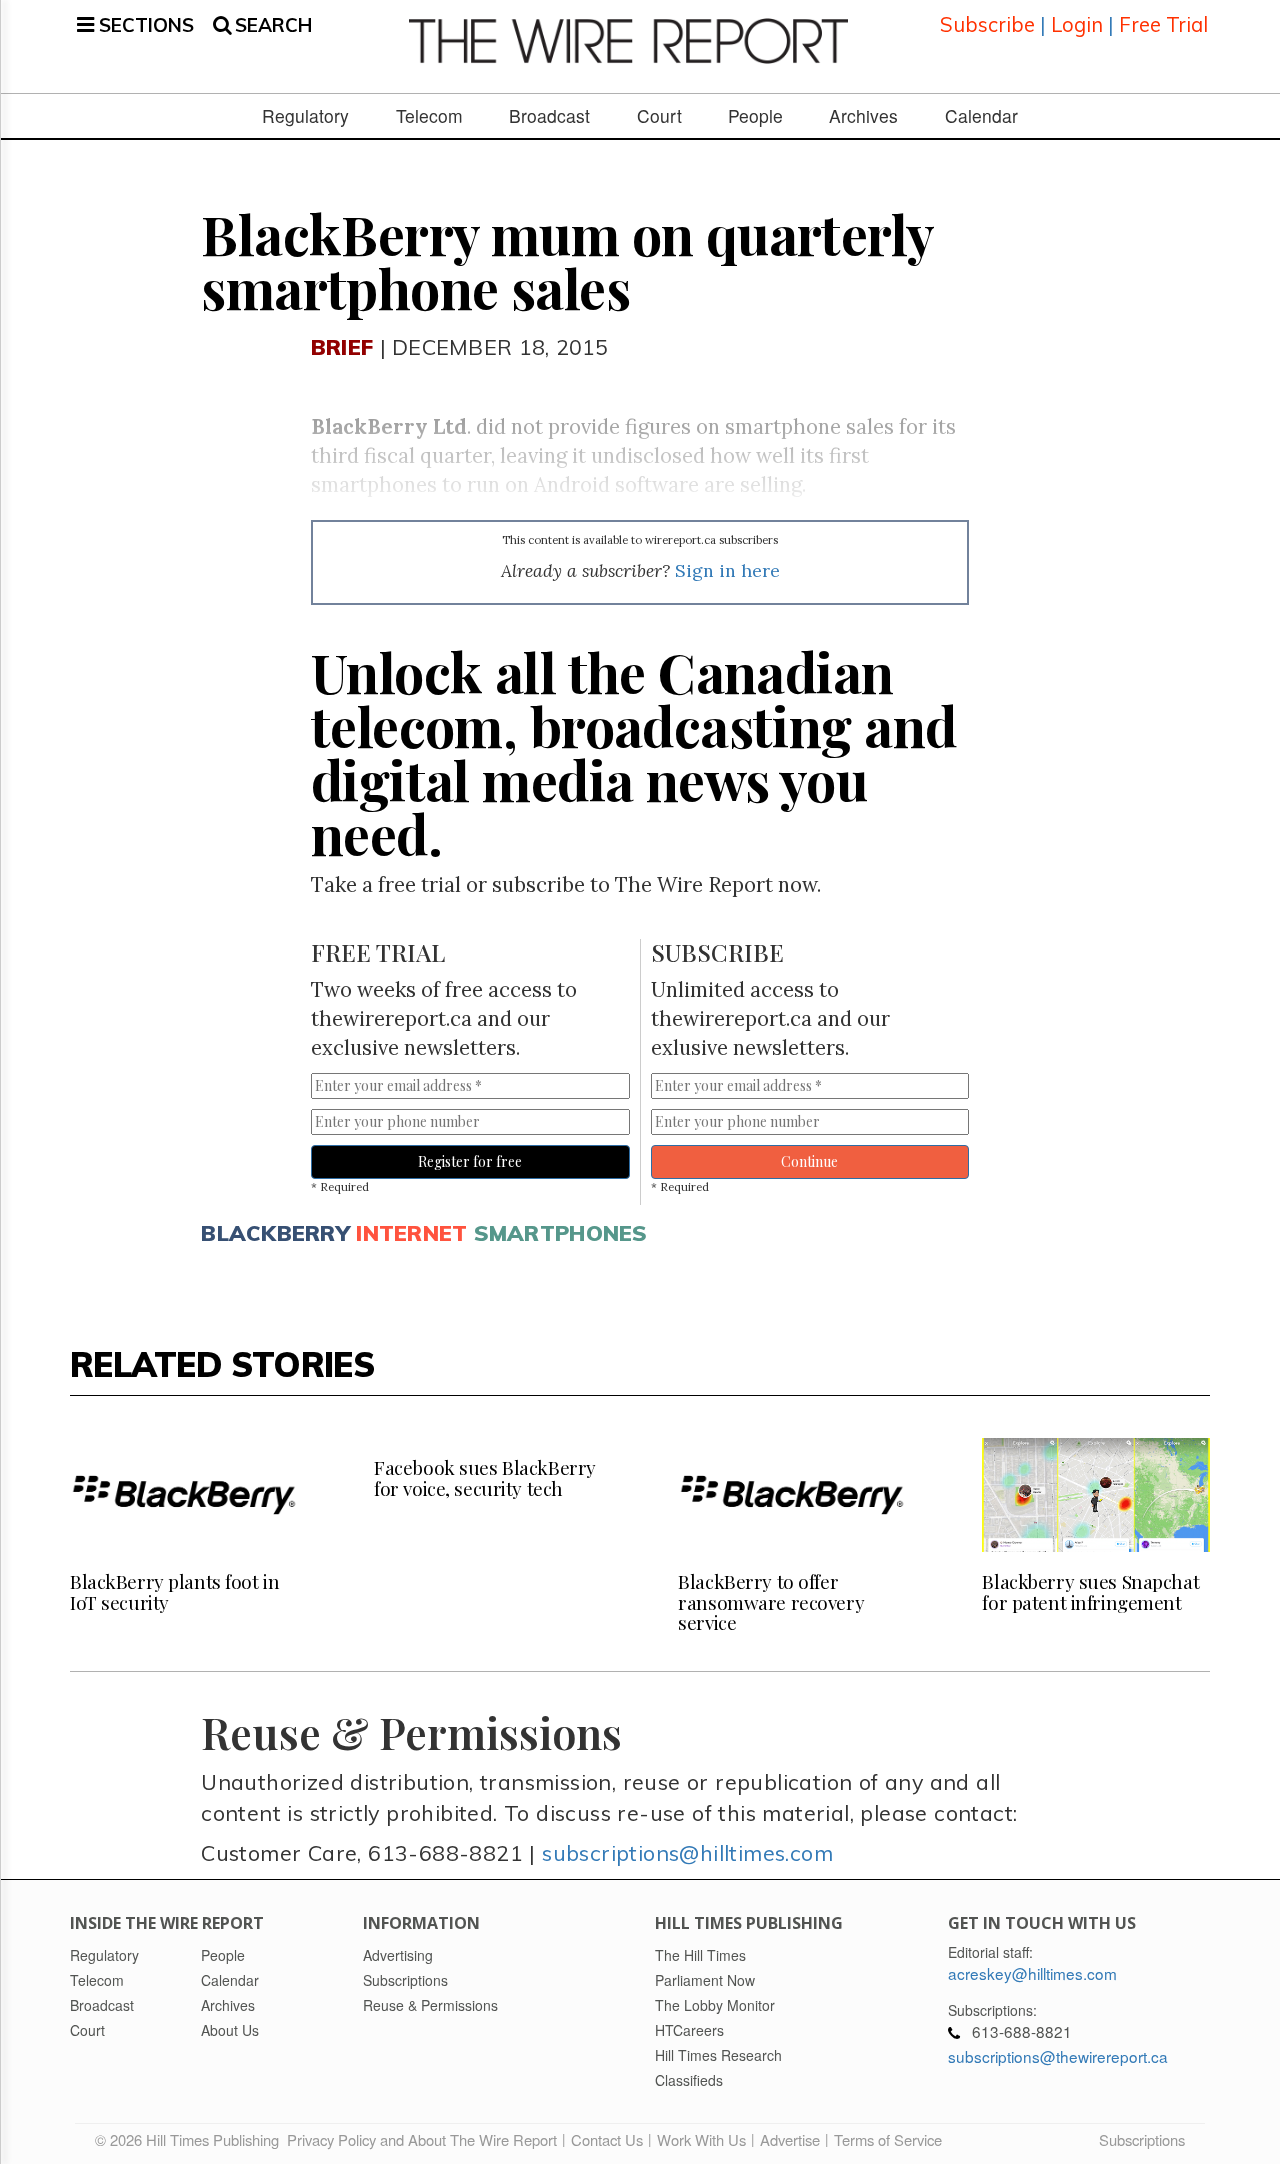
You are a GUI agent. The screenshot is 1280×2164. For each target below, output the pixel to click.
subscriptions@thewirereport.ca (1058, 2056)
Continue (809, 1161)
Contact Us (607, 2139)
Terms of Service (888, 2139)
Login (1077, 24)
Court (659, 116)
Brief (342, 346)
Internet (411, 1232)
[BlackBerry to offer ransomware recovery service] (792, 1495)
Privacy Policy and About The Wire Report (422, 2139)
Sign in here (727, 570)
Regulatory (305, 116)
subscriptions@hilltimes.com (687, 1852)
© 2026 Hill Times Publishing (191, 2139)
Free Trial (1163, 24)
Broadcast (549, 116)
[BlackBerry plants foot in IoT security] (184, 1495)
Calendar (981, 116)
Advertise (790, 2139)
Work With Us (701, 2139)
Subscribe (987, 24)
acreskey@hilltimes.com (1032, 1973)
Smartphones (561, 1232)
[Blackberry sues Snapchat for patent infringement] (1096, 1495)
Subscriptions (1142, 2139)
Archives (863, 116)
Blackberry (275, 1232)
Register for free (470, 1161)
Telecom (429, 116)
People (755, 116)
